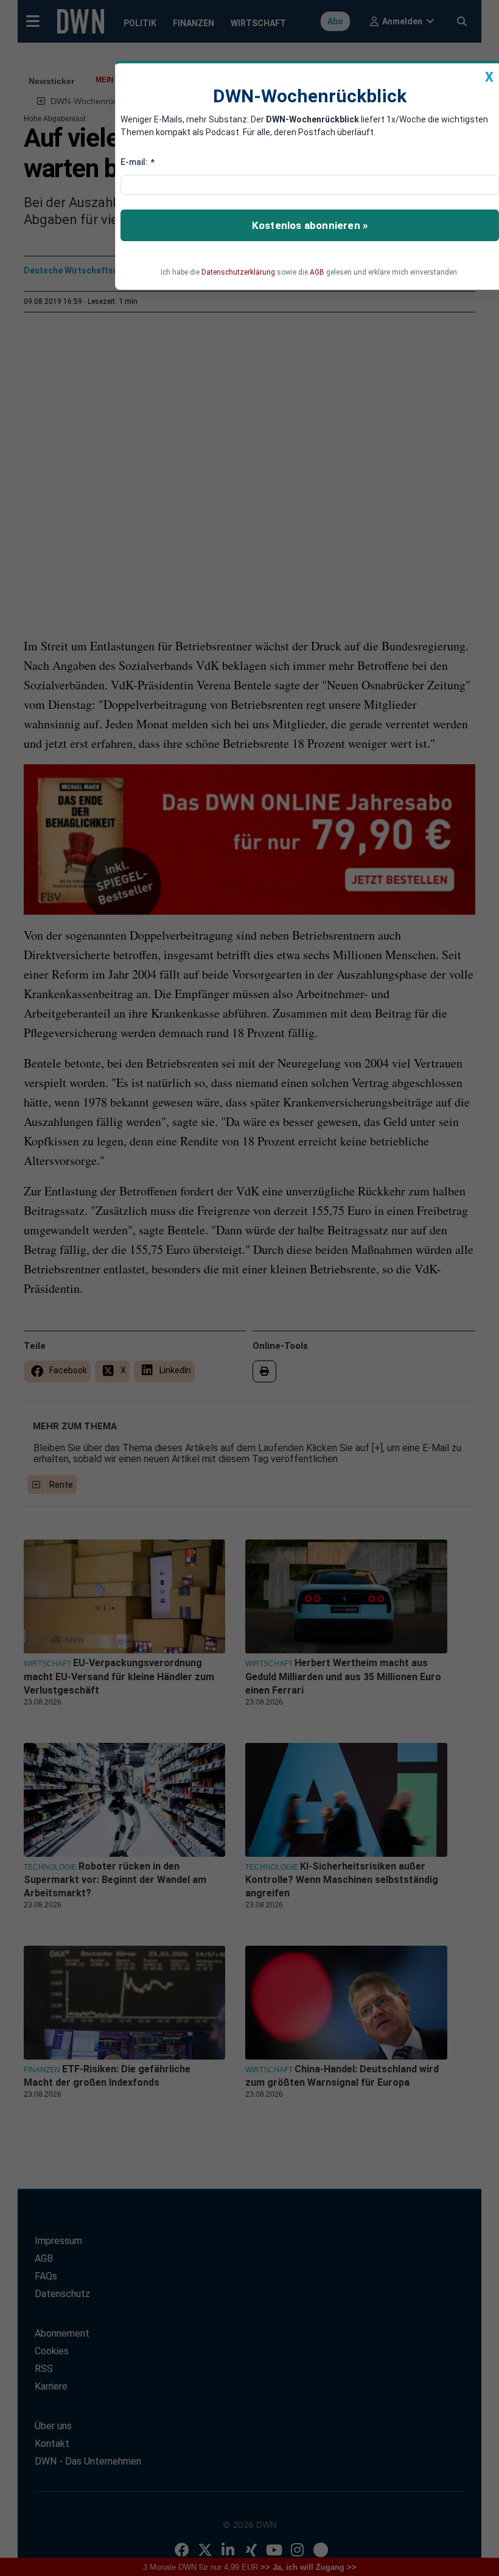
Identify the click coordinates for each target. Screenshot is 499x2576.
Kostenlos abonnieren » (310, 225)
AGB (317, 272)
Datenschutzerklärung (238, 272)
